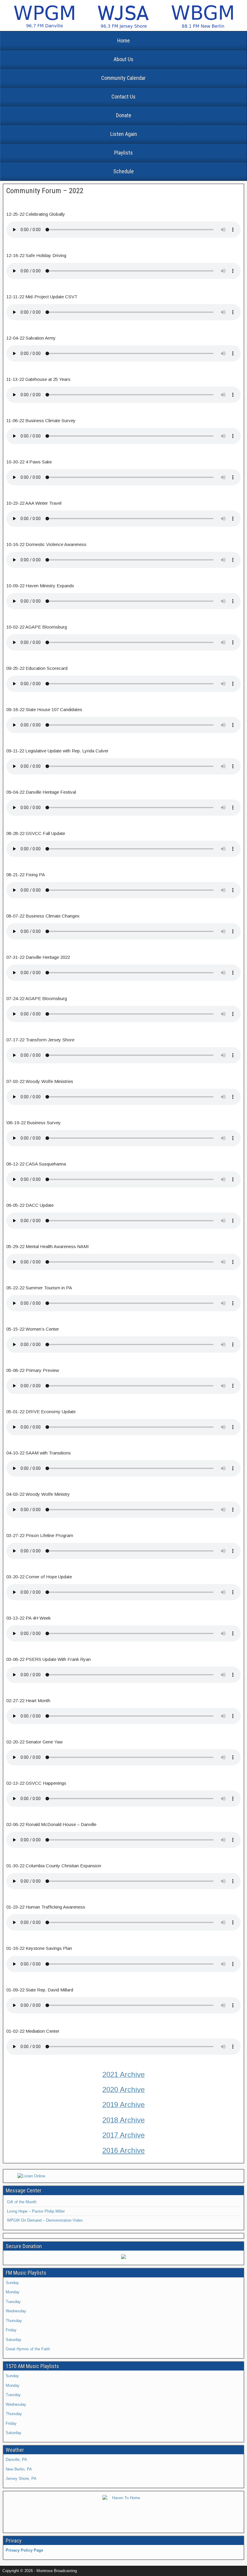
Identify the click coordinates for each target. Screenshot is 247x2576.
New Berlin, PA (19, 2469)
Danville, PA (16, 2460)
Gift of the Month (22, 2202)
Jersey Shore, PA (21, 2479)
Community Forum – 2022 (45, 191)
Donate (124, 115)
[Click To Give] (123, 2258)
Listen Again (124, 134)
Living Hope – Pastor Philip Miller (36, 2211)
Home (123, 41)
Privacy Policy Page (24, 2550)
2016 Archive (124, 2150)
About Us (123, 59)
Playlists (123, 153)
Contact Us (123, 97)
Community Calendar (123, 78)
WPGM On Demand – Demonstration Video (45, 2220)
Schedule (123, 171)
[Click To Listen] (123, 2176)
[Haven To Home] (123, 2511)
